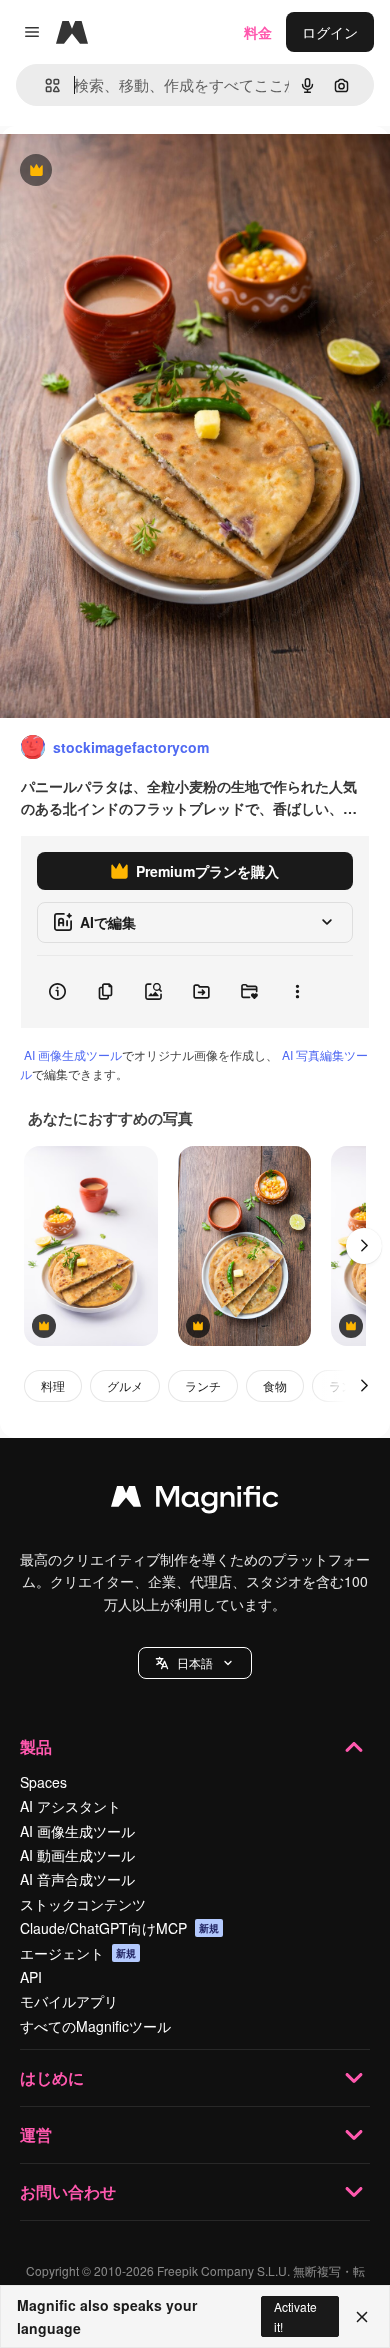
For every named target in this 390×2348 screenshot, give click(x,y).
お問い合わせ (68, 2191)
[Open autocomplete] (44, 85)
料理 (53, 1385)
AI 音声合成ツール (77, 1879)
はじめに (52, 2077)
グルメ (125, 1385)
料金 (258, 32)
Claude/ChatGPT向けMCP (119, 1928)
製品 (36, 1746)
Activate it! (295, 2316)
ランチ (203, 1385)
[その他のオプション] (297, 992)
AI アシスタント (70, 1806)
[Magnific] (195, 1501)
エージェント (78, 1953)
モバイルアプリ (69, 2001)
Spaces (43, 1782)
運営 (36, 2134)
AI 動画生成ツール (77, 1855)
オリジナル (137, 171)
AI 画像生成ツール (73, 1054)
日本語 (195, 1662)
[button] (195, 1663)
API (31, 1977)
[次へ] (364, 1246)
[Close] (362, 2317)
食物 (275, 1385)
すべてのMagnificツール (95, 2026)
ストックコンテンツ (83, 1904)
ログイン (330, 32)
